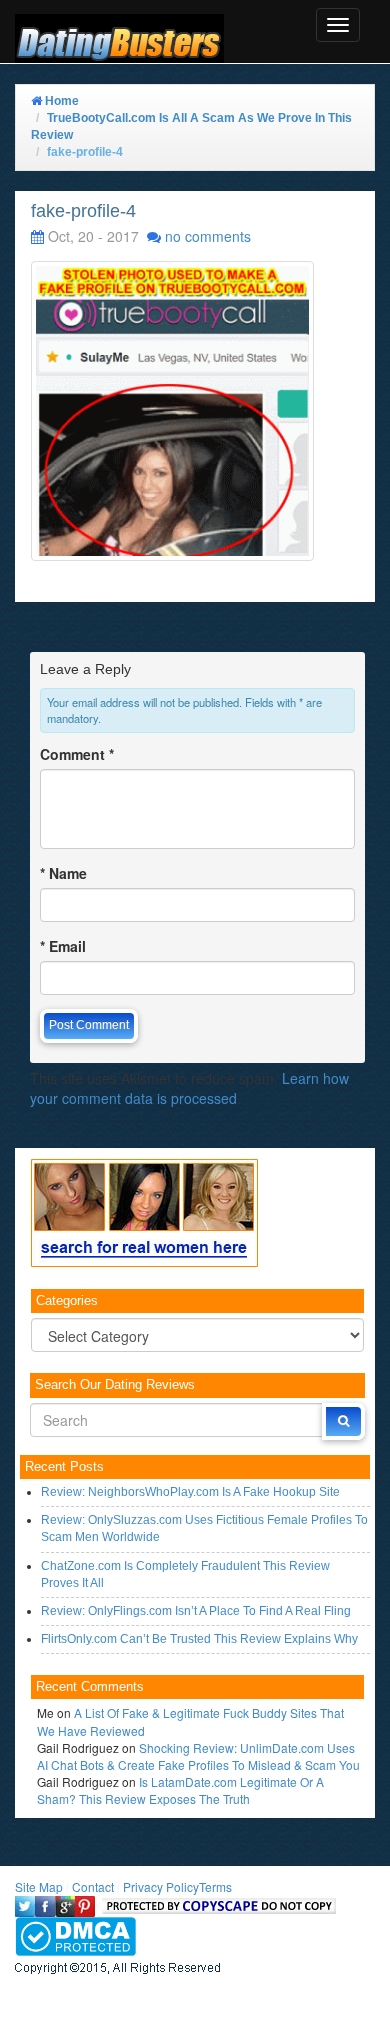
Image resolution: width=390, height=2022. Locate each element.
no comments (208, 236)
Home (60, 101)
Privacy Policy (161, 1886)
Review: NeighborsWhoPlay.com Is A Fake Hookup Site (190, 1492)
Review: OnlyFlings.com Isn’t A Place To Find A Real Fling (196, 1611)
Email (63, 946)
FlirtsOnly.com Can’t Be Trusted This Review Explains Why (199, 1639)
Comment (77, 754)
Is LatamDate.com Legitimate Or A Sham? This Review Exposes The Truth (180, 1790)
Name (63, 873)
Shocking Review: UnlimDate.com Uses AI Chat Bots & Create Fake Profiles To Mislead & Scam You (198, 1756)
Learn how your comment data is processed (189, 1088)
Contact (93, 1886)
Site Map (39, 1886)
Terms (215, 1886)
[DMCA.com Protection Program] (75, 1933)
